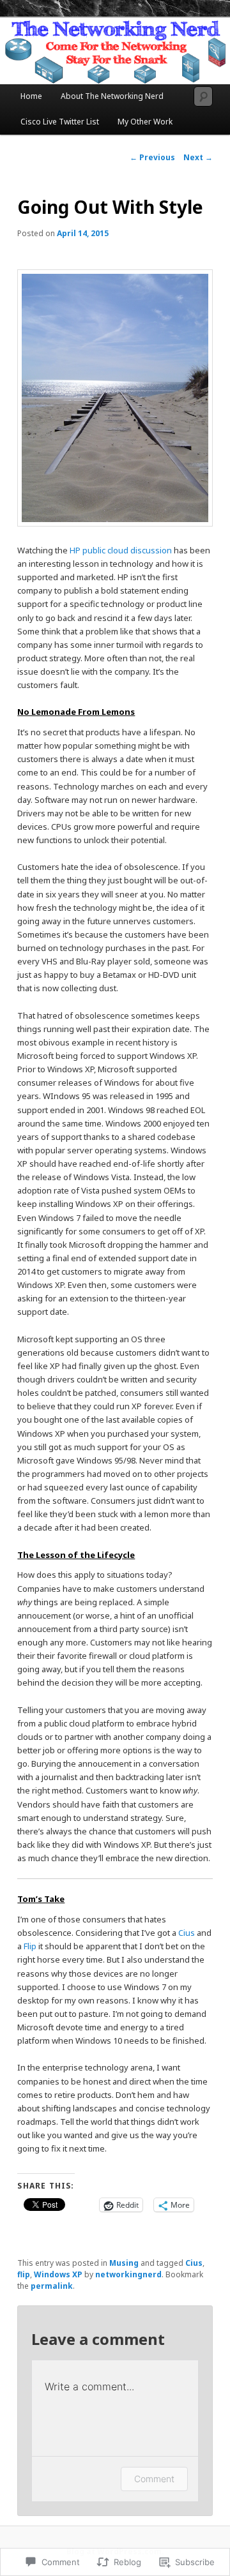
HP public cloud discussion (121, 550)
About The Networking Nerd (112, 96)
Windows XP (58, 2274)
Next (198, 157)
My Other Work (145, 122)
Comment (154, 2479)
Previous (152, 157)
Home (31, 96)
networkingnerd (128, 2274)
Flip (30, 1946)
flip (24, 2274)
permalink (52, 2286)
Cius (187, 1933)
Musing (124, 2263)
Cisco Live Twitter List (60, 122)
